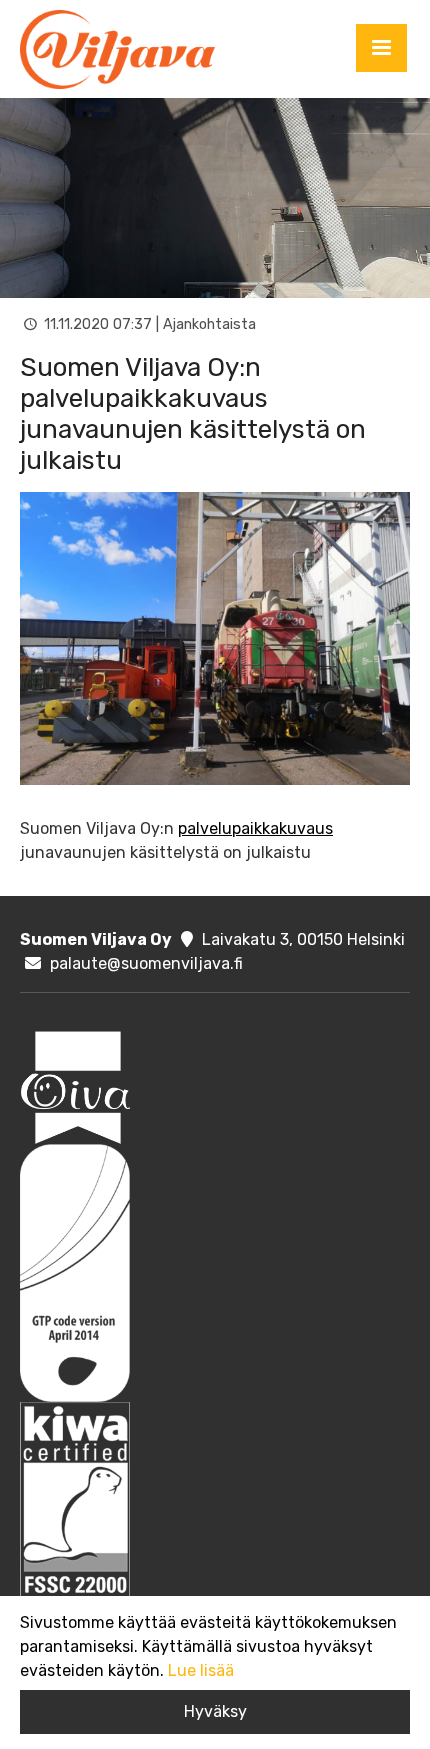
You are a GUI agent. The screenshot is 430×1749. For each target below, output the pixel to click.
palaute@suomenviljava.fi (146, 963)
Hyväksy (215, 1711)
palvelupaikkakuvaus (255, 828)
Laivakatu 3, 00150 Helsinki (303, 939)
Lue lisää (201, 1670)
